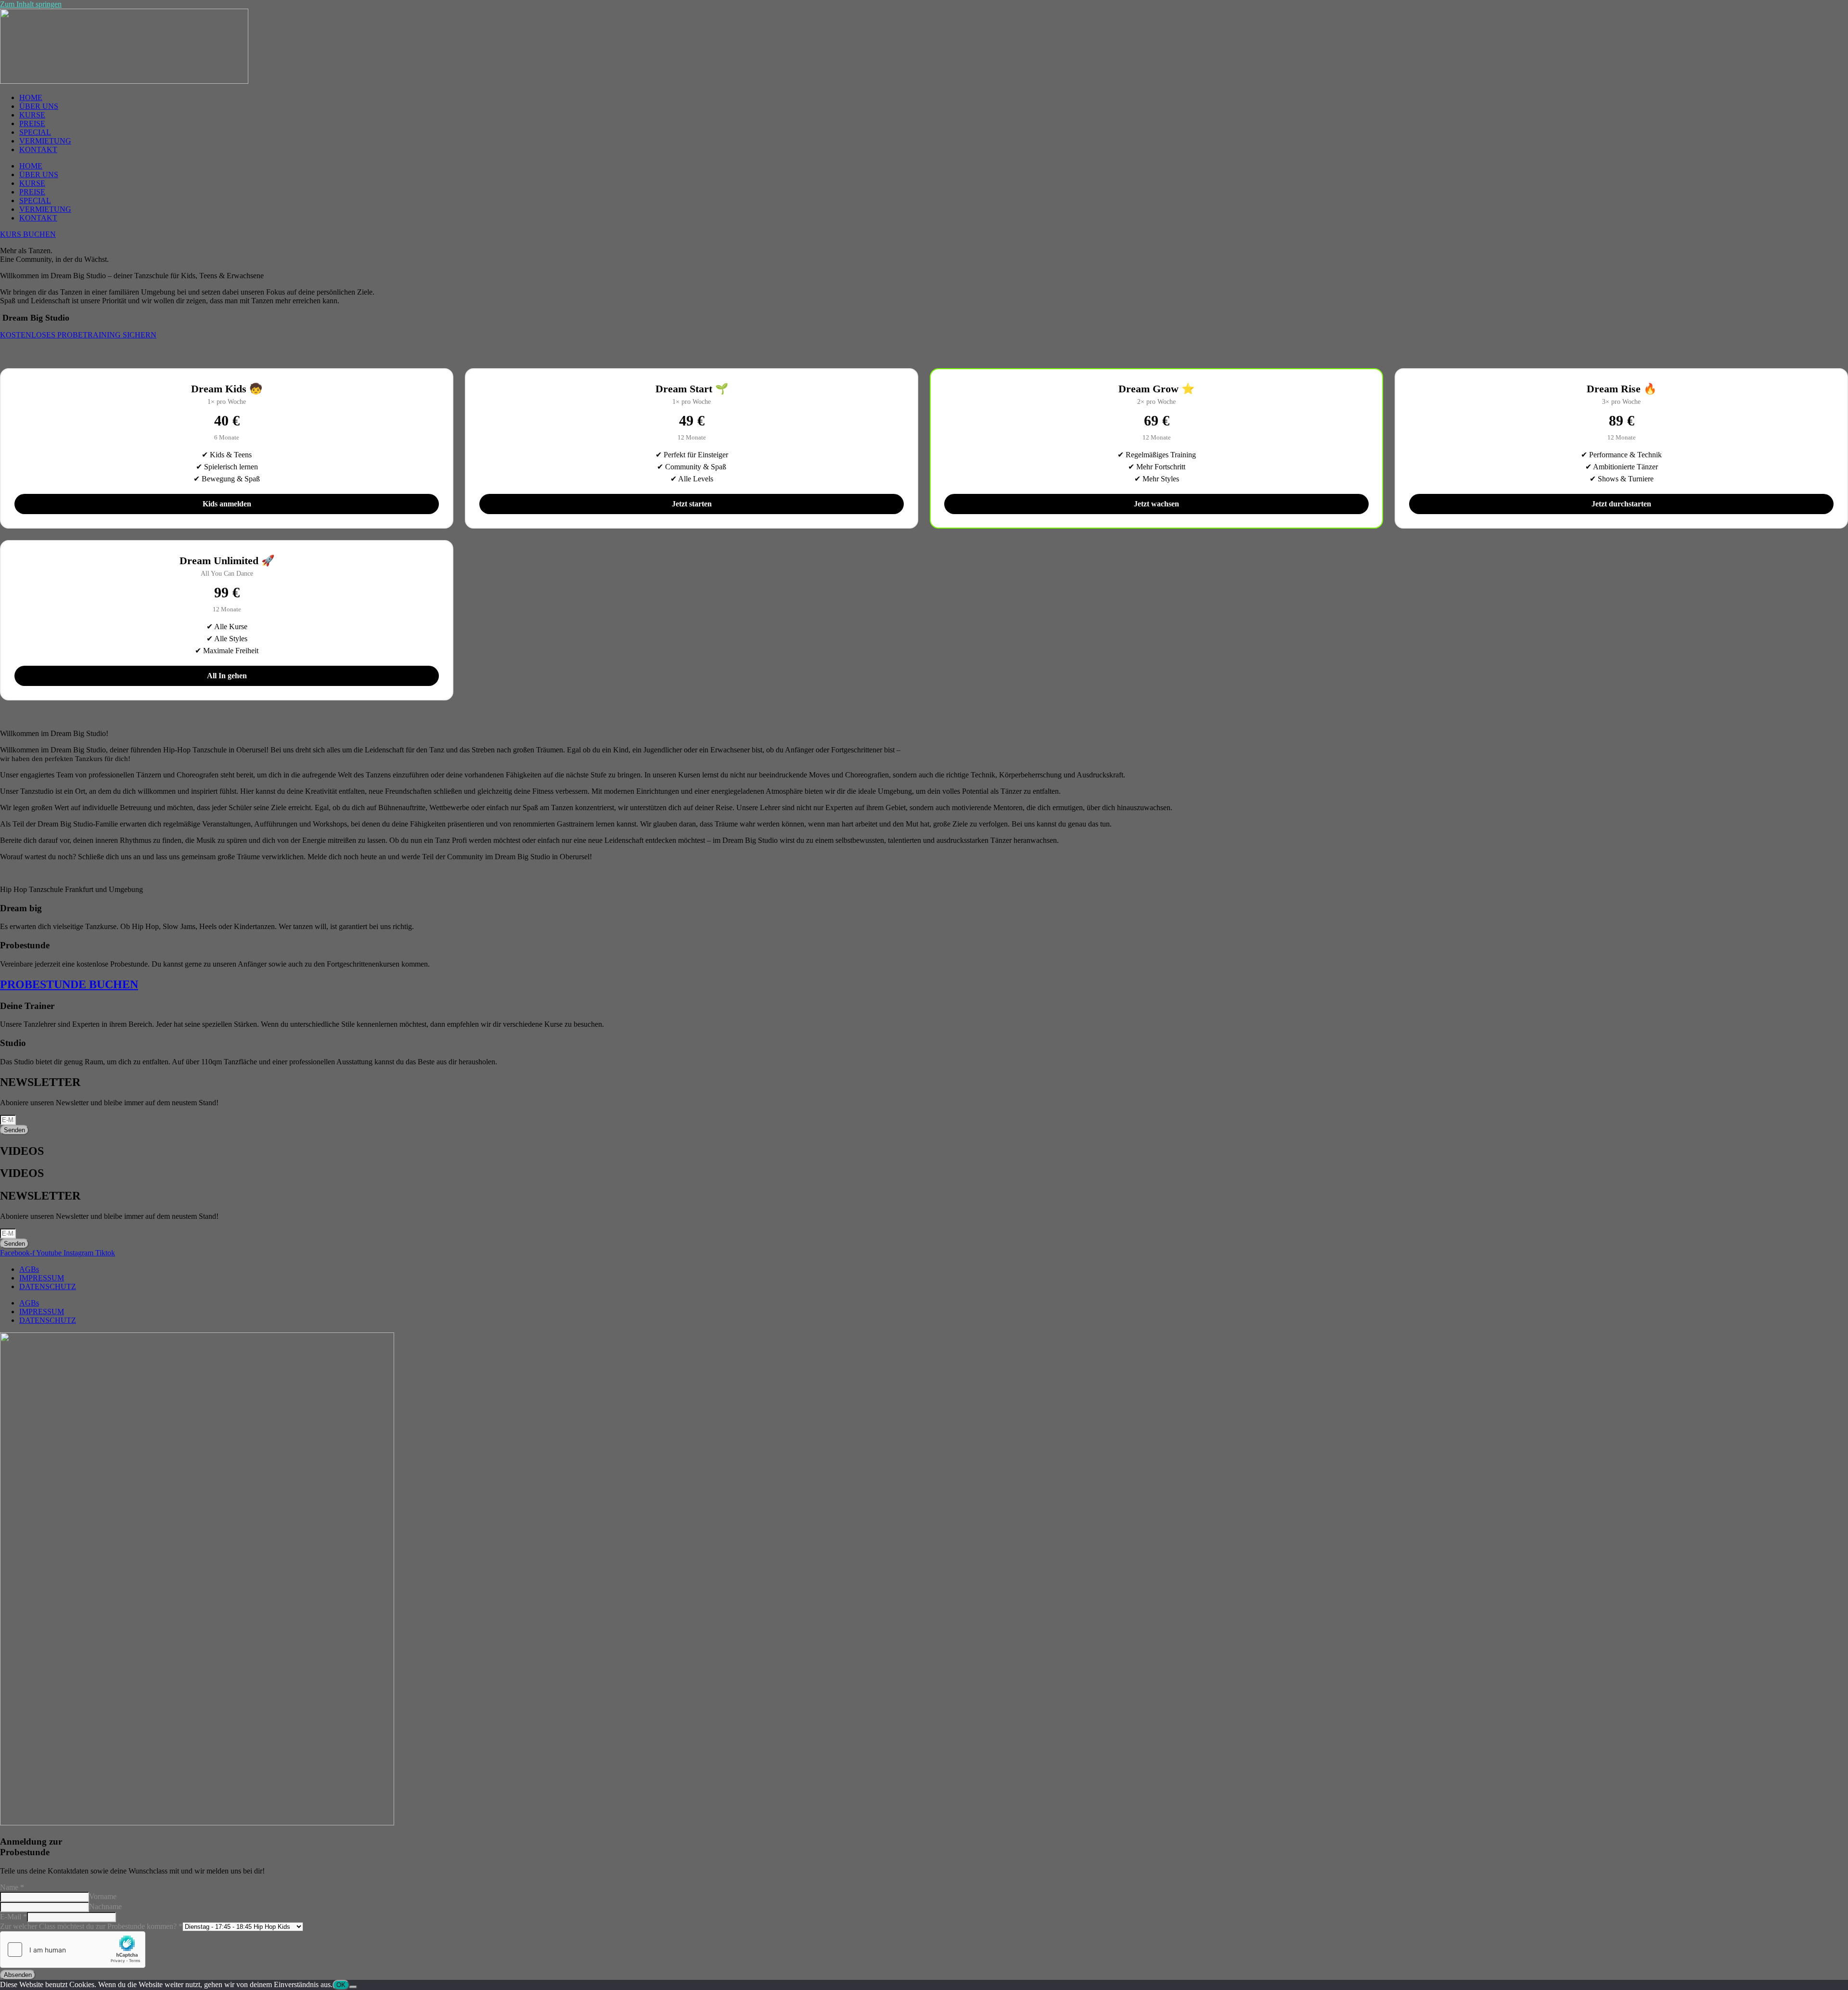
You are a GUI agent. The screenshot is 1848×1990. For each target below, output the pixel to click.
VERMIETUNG (45, 141)
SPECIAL (35, 132)
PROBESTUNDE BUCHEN (69, 984)
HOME (31, 97)
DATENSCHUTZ (48, 1286)
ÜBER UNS (39, 106)
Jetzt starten (692, 504)
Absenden (18, 1975)
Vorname (103, 1896)
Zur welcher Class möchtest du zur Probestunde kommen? (91, 1926)
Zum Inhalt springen (31, 4)
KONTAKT (38, 149)
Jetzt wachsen (1156, 504)
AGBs (29, 1269)
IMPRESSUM (42, 1278)
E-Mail (13, 1917)
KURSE (32, 115)
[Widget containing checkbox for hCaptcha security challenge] (73, 1950)
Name (12, 1887)
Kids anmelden (227, 504)
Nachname (105, 1906)
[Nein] (353, 1987)
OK (341, 1985)
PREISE (32, 123)
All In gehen (227, 676)
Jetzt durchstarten (1621, 504)
